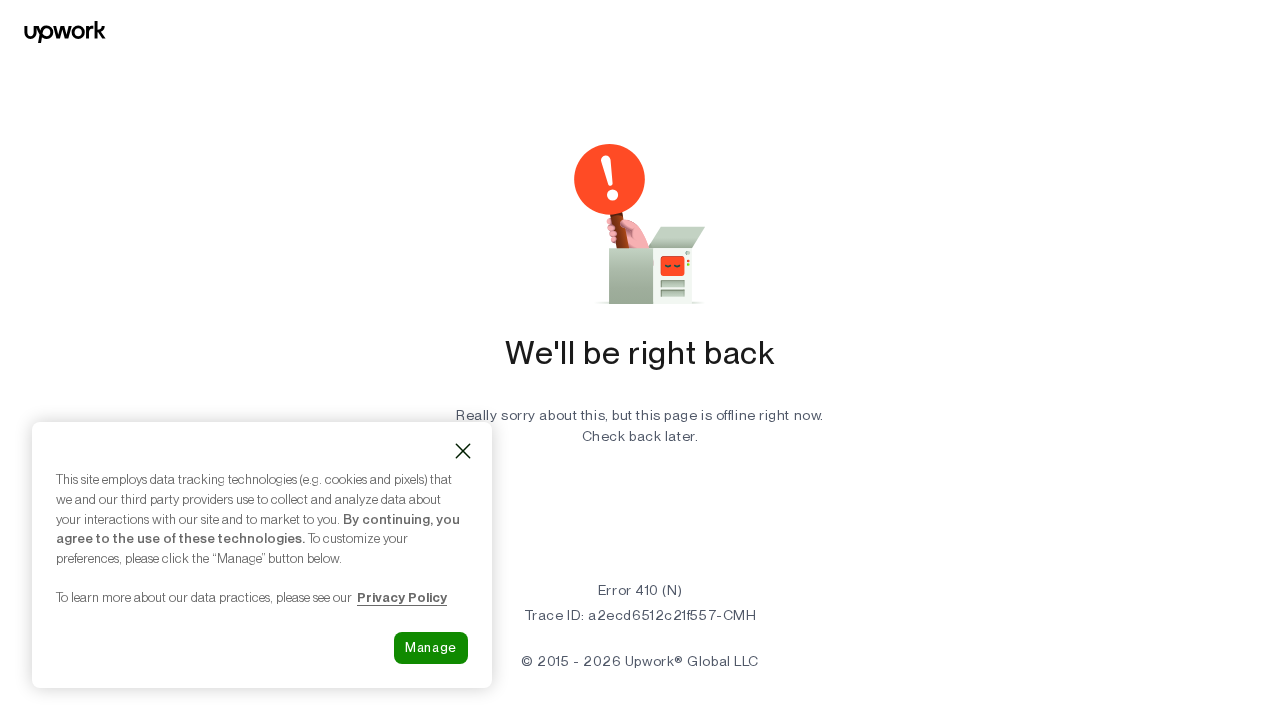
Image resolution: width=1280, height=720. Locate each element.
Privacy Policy (402, 597)
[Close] (463, 451)
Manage (431, 647)
